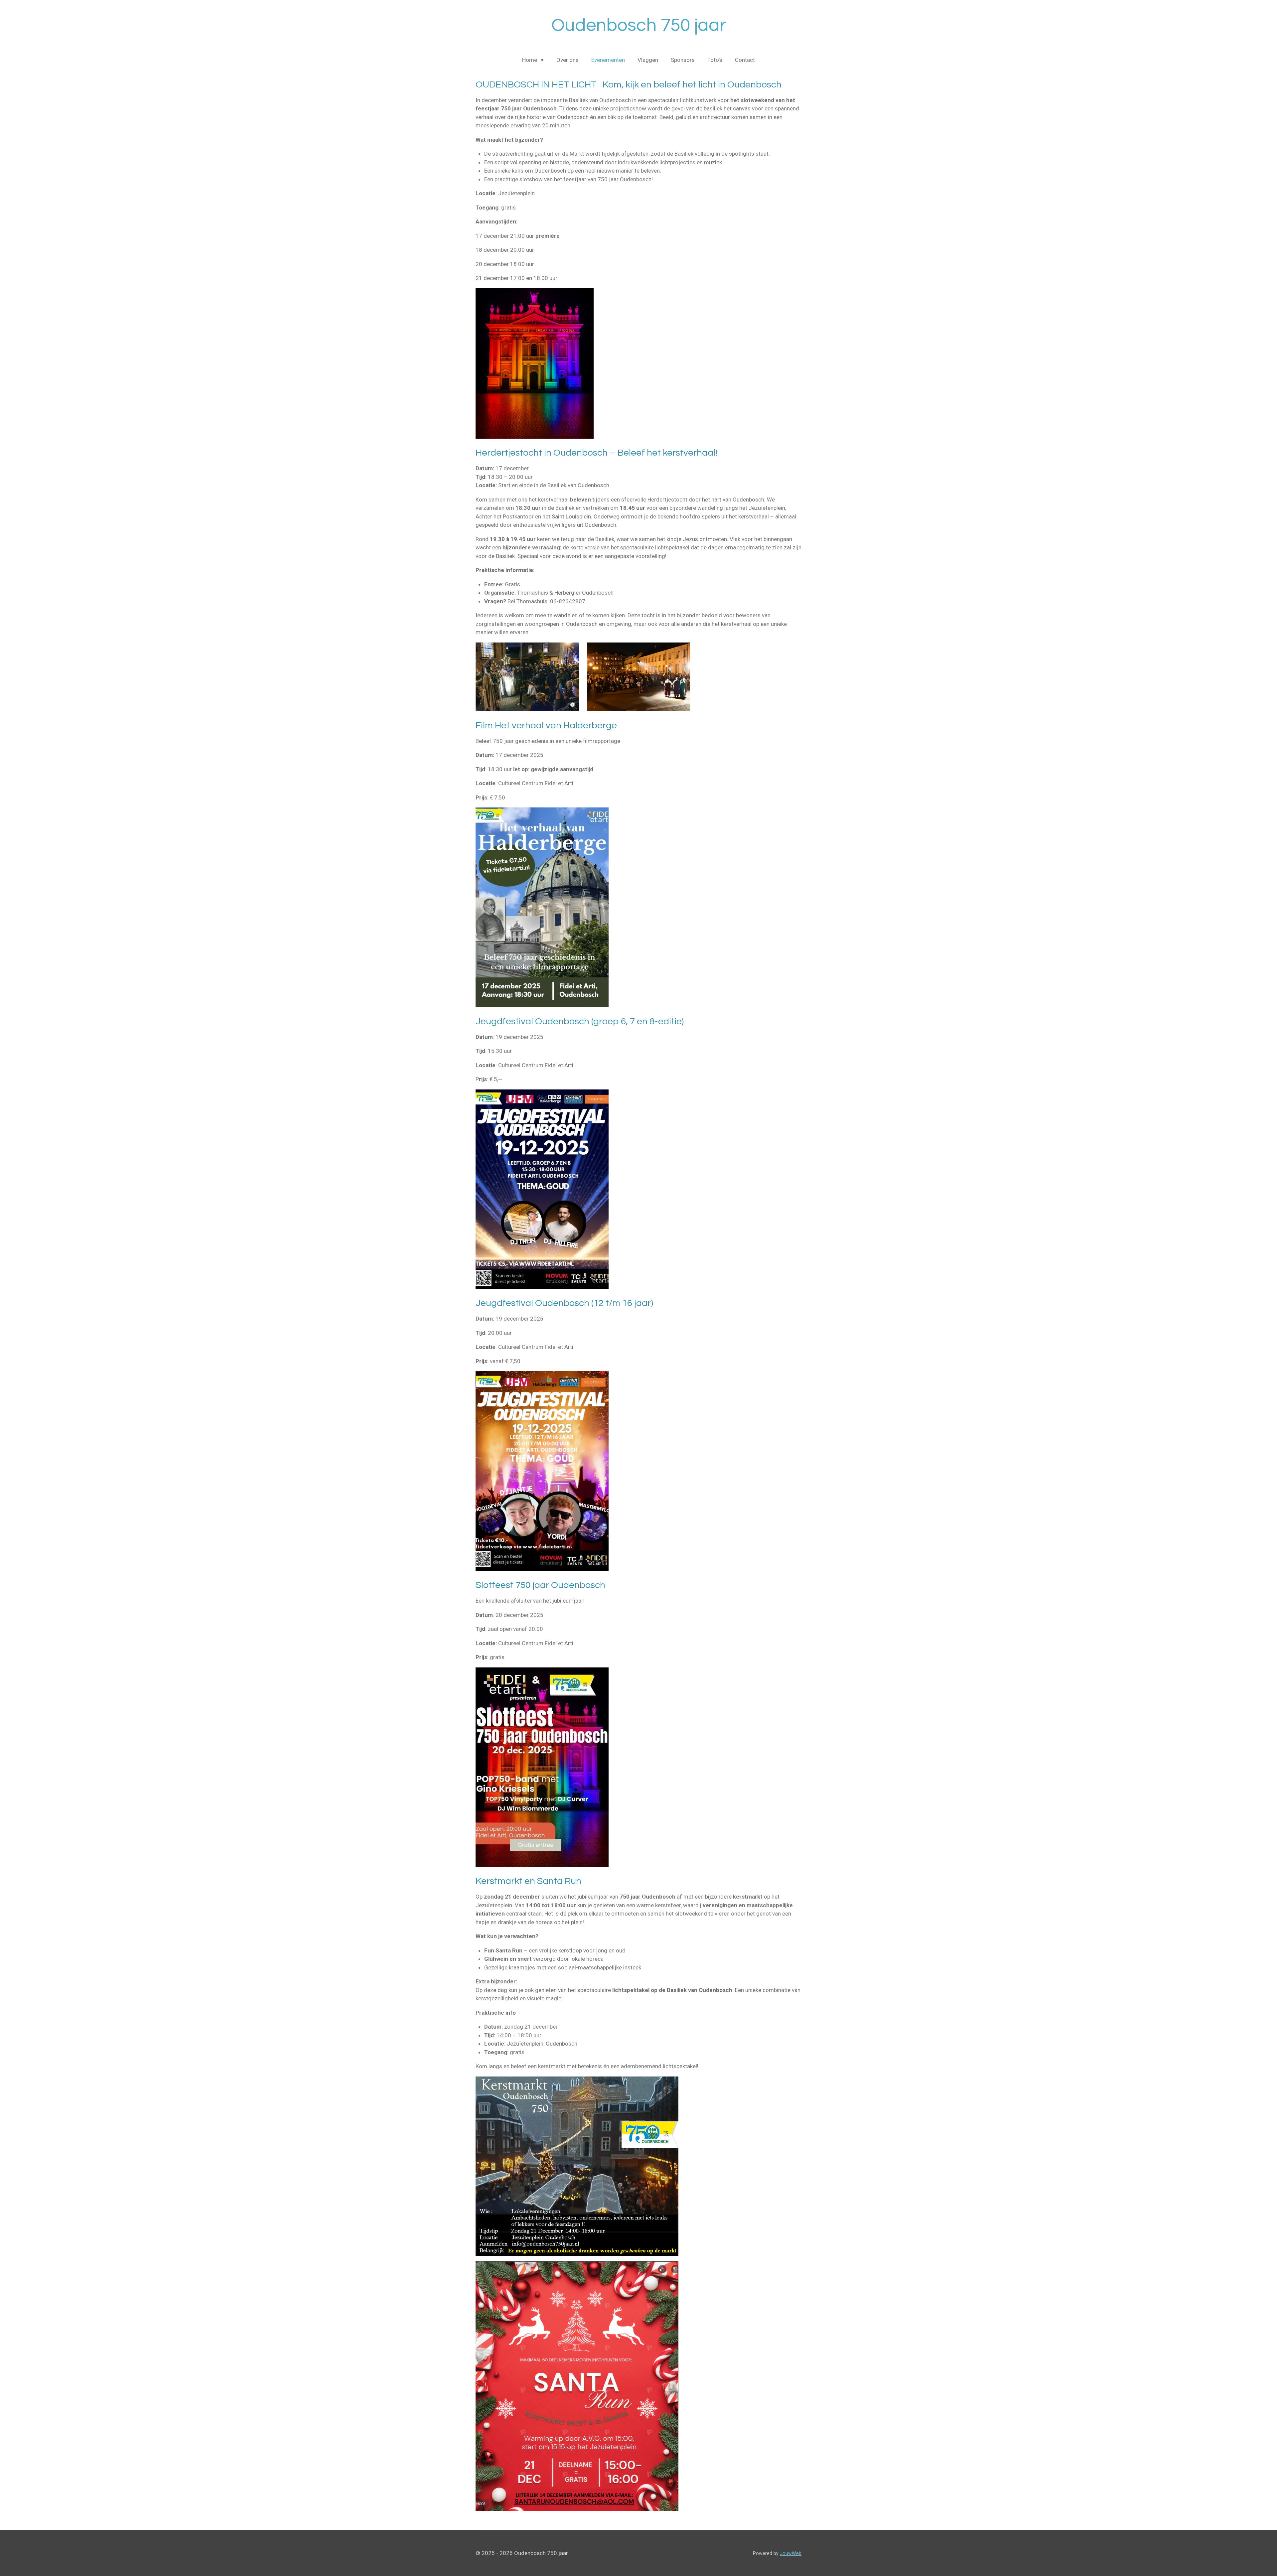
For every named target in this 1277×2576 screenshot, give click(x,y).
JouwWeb (791, 2553)
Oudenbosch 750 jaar (639, 25)
